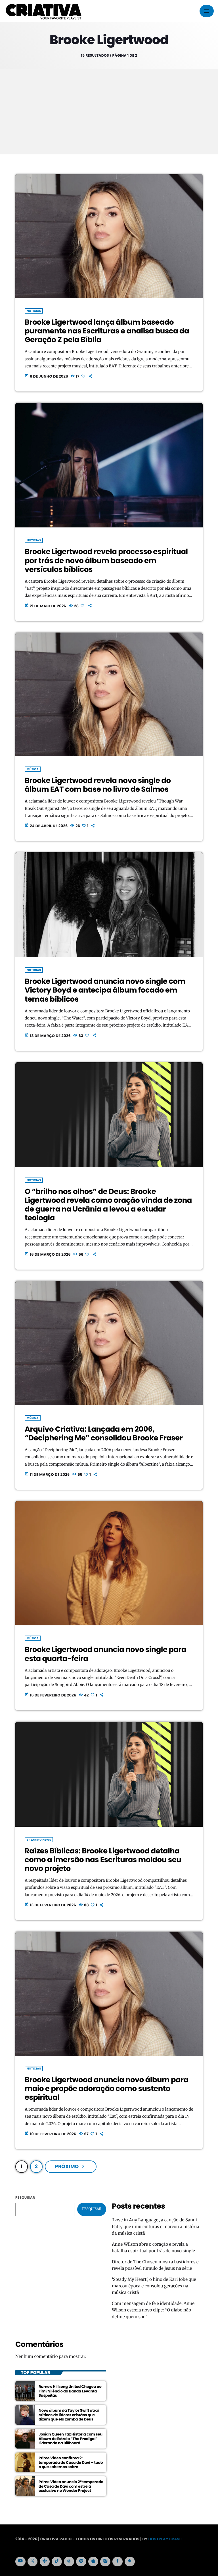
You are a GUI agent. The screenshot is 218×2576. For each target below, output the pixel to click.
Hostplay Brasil (165, 2539)
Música (33, 769)
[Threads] (69, 2562)
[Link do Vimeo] (44, 11)
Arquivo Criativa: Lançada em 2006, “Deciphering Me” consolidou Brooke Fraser (104, 1434)
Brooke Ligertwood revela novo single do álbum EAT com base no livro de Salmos (98, 785)
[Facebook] (118, 2562)
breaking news (39, 1840)
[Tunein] (45, 2562)
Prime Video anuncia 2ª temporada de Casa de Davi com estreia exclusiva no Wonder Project (71, 2486)
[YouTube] (20, 2562)
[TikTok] (57, 2562)
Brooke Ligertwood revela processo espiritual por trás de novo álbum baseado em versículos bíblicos (106, 561)
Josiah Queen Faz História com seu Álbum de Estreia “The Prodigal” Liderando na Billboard (71, 2439)
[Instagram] (105, 2562)
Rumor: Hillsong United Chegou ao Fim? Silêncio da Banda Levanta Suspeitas (70, 2391)
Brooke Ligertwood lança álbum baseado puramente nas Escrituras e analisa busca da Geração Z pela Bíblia (107, 331)
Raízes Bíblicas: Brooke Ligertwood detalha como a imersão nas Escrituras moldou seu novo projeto (103, 1860)
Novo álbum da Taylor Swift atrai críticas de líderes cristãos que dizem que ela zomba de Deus (69, 2415)
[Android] (130, 2562)
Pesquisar (25, 2198)
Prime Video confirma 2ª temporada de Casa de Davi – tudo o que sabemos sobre (71, 2463)
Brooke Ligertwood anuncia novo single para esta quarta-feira (105, 1654)
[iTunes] (93, 2562)
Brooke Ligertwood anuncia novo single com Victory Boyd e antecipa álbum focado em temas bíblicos (105, 990)
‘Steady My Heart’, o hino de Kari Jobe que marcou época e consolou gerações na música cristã (154, 2286)
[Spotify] (81, 2562)
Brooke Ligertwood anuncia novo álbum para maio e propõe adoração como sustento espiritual (107, 2089)
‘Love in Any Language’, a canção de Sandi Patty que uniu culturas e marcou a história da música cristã (156, 2227)
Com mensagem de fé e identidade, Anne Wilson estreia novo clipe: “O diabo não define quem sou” (153, 2310)
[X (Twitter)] (33, 2562)
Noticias (34, 311)
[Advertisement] (109, 112)
